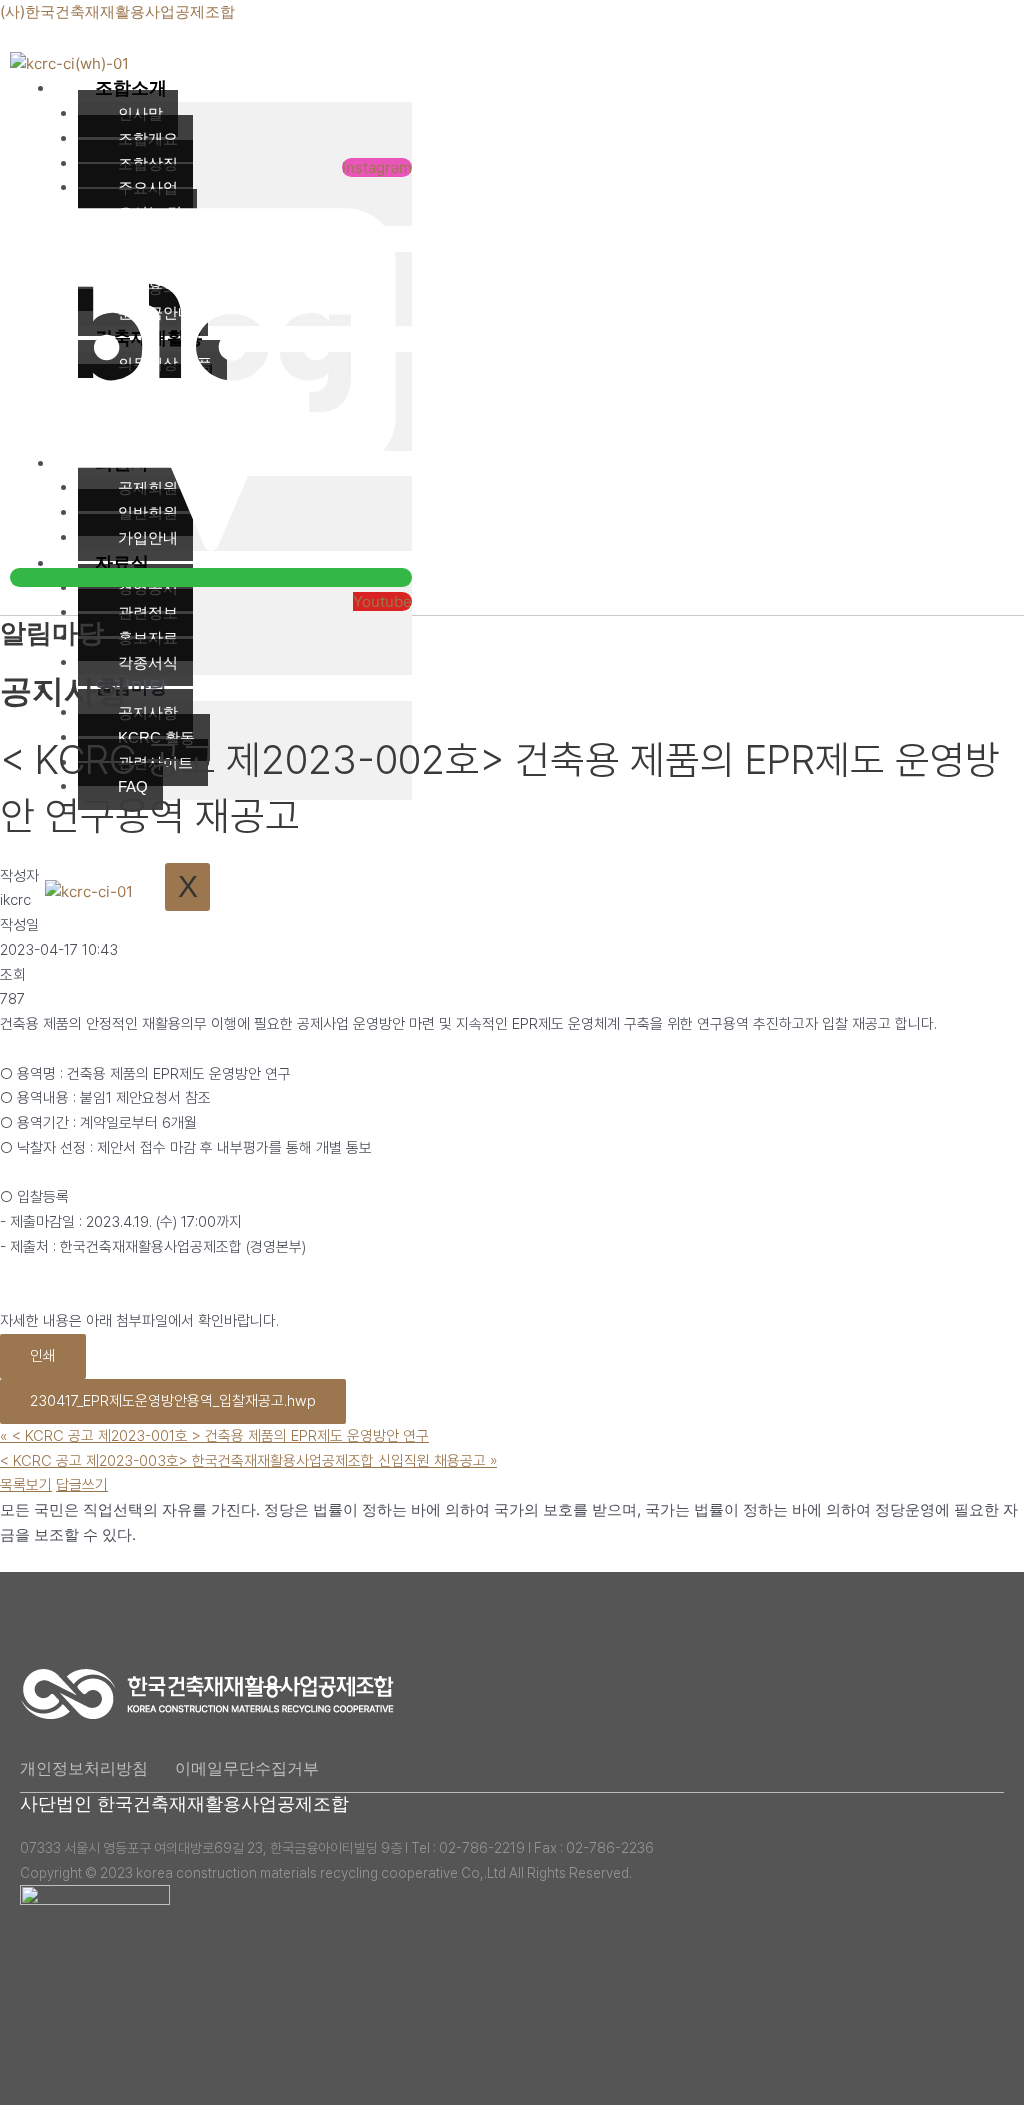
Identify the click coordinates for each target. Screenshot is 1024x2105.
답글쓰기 (82, 1485)
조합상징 (148, 163)
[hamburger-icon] (389, 84)
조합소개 (131, 88)
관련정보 (148, 612)
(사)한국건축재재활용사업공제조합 (117, 11)
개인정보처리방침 (84, 1768)
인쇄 (43, 1356)
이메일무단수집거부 (247, 1768)
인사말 (140, 113)
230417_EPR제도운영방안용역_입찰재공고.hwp (173, 1401)
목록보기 (26, 1485)
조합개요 (148, 138)
